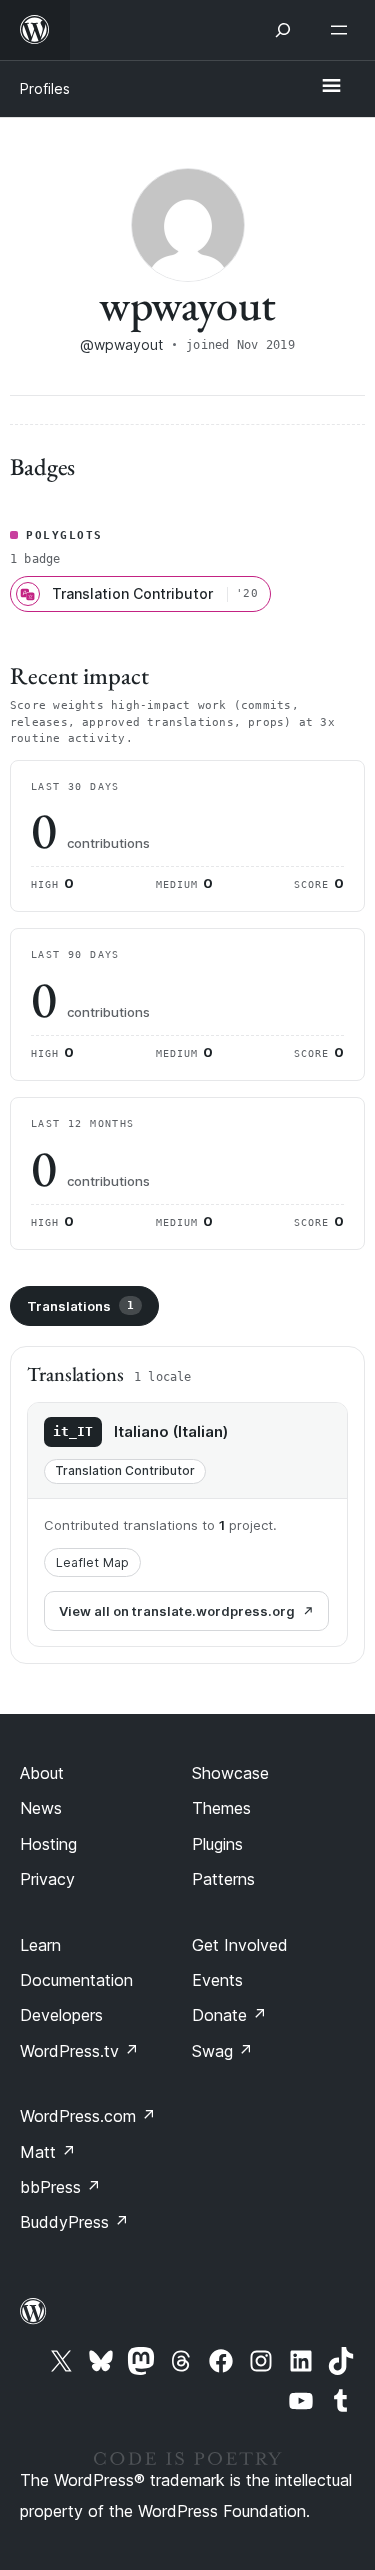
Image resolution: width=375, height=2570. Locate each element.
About (42, 1773)
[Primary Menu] (331, 87)
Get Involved (240, 1945)
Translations (80, 1306)
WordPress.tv (79, 2051)
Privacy (47, 1879)
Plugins (217, 1844)
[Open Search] (283, 30)
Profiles (45, 88)
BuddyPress (74, 2222)
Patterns (223, 1879)
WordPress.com (88, 2116)
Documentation (76, 1980)
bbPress (60, 2187)
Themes (221, 1808)
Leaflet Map (92, 1562)
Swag (222, 2051)
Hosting (48, 1844)
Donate (229, 2015)
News (41, 1808)
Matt (48, 2152)
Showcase (230, 1773)
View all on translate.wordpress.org (177, 1611)
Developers (61, 2015)
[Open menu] (343, 30)
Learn (40, 1945)
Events (217, 1980)
